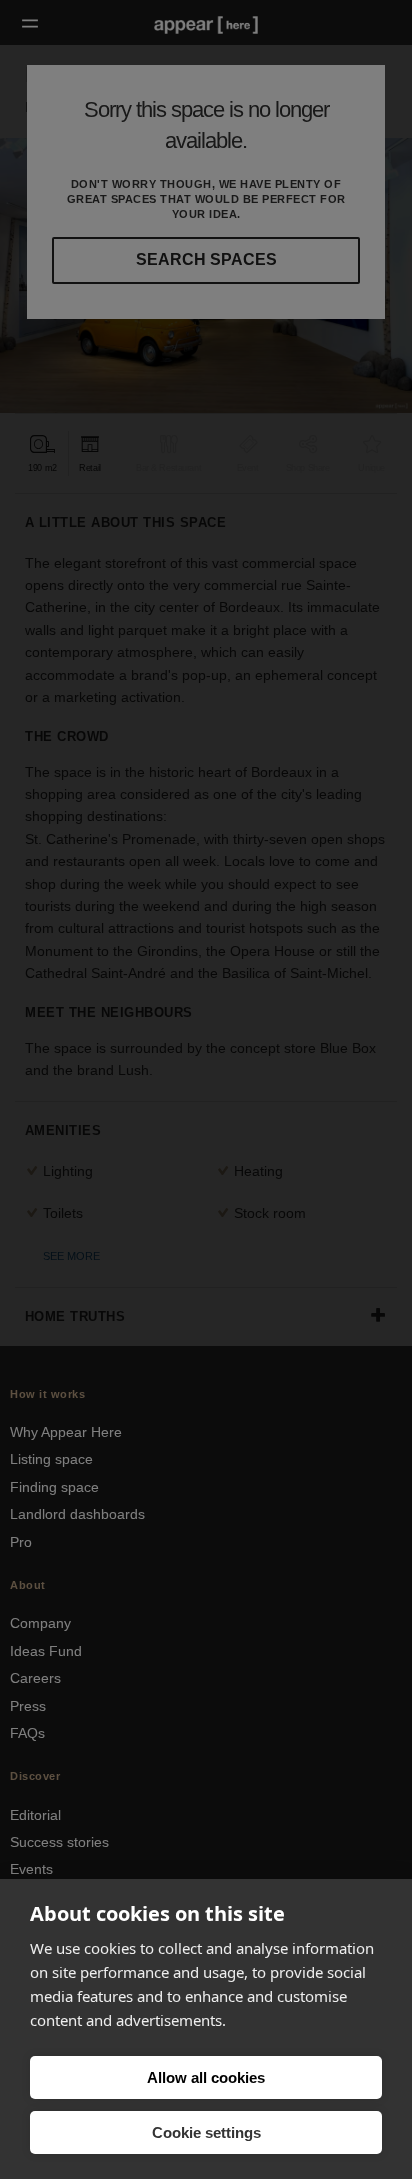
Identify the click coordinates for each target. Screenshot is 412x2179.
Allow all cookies (206, 2077)
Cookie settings (206, 2132)
